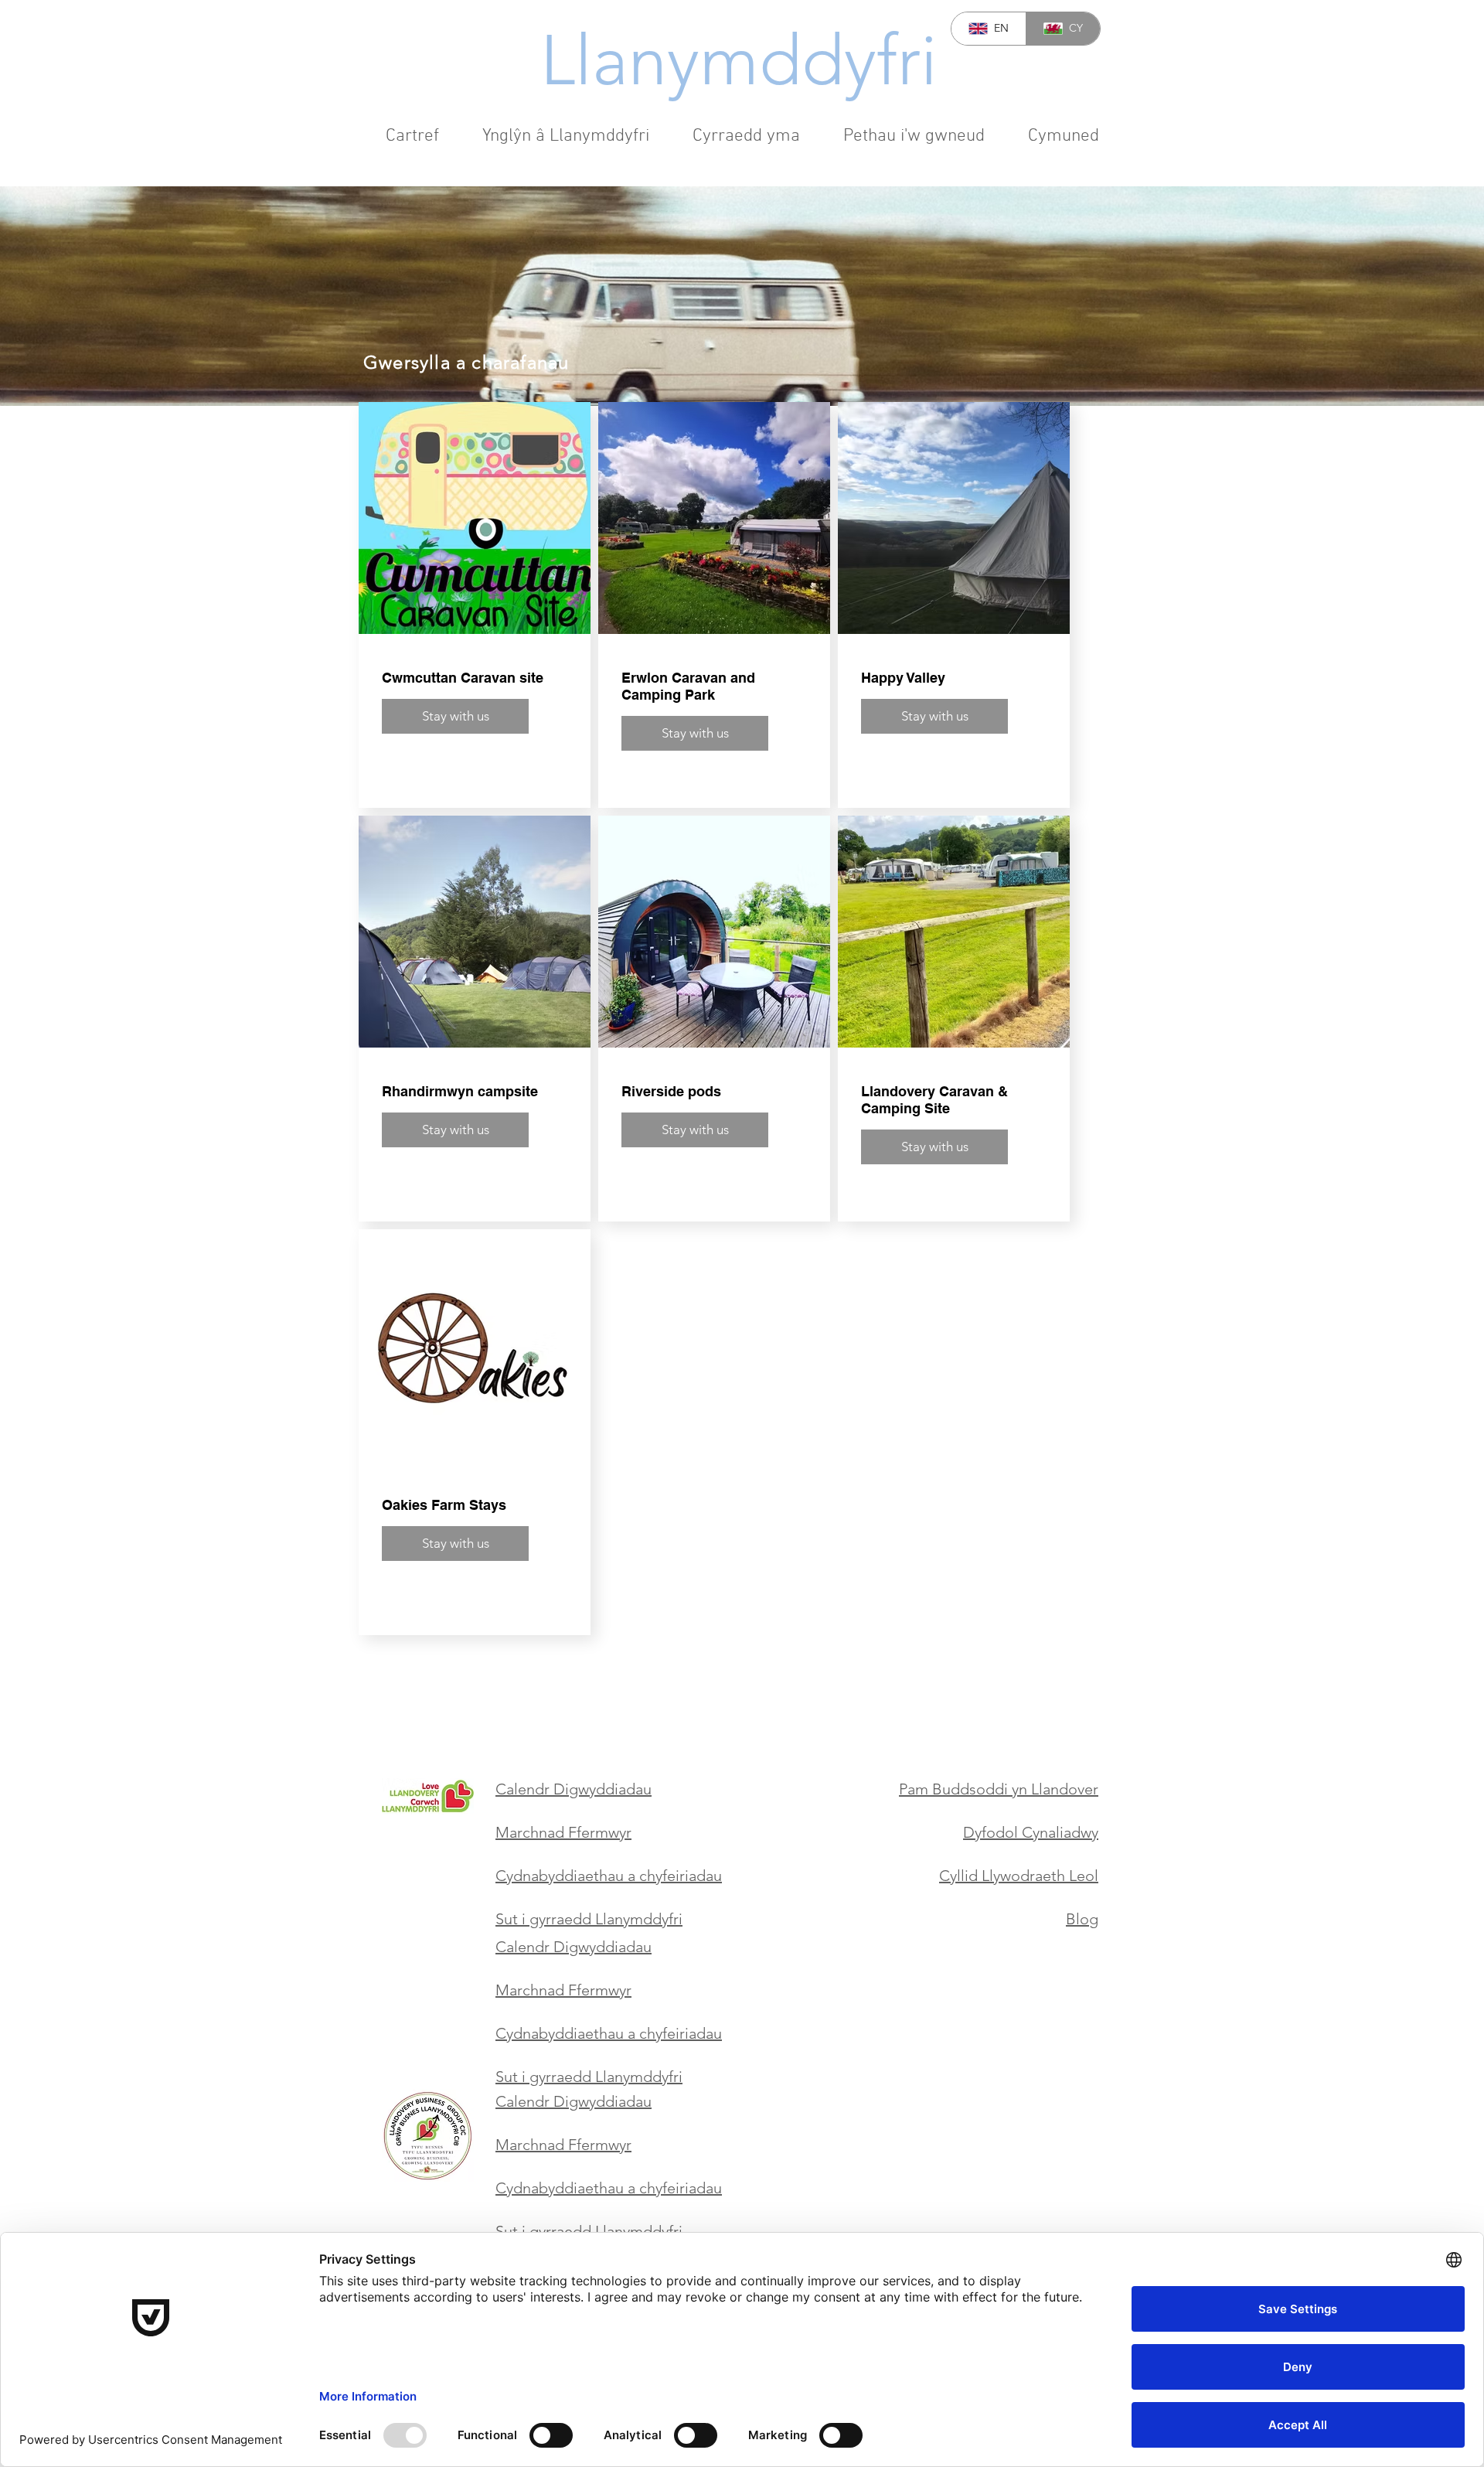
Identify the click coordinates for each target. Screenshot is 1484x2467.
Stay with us (456, 716)
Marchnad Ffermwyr (563, 1832)
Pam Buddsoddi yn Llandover (999, 1789)
